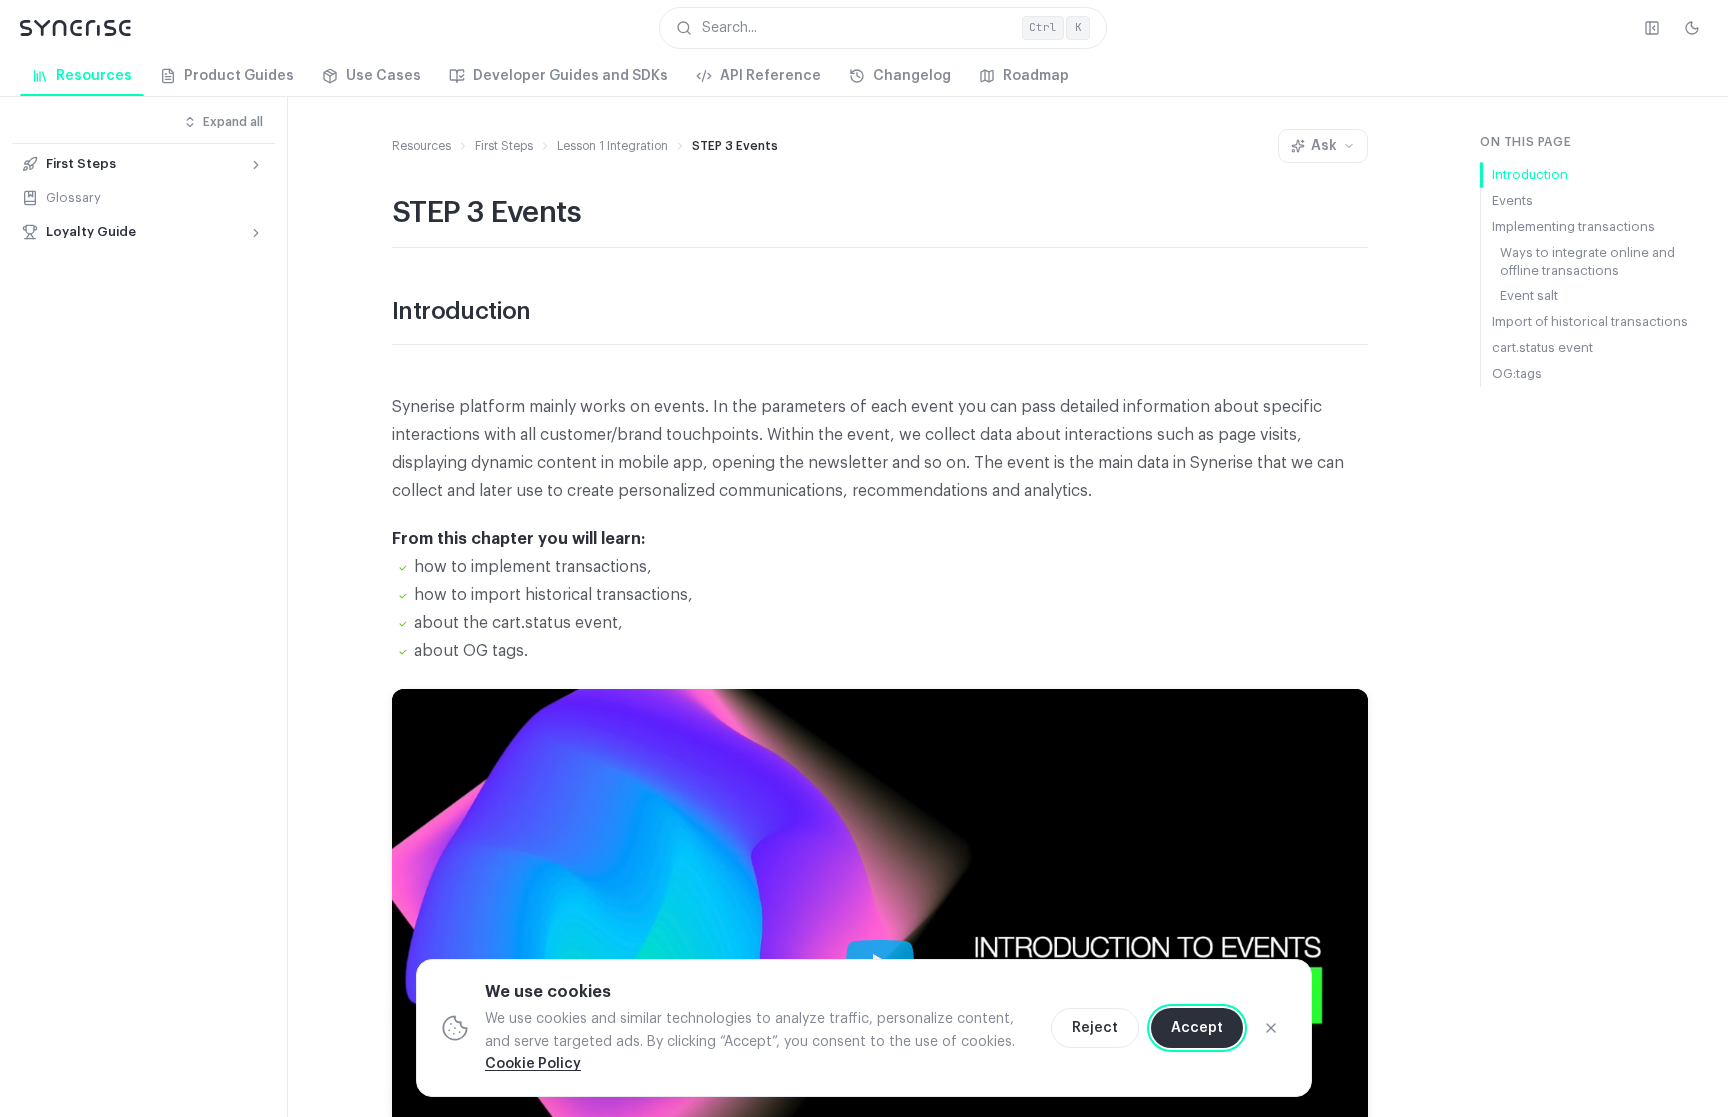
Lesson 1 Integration (612, 146)
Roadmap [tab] (1036, 76)
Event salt (1529, 295)
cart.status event (1542, 347)
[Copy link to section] (551, 313)
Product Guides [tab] (239, 76)
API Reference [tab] (770, 76)
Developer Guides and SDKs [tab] (570, 76)
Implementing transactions (1573, 226)
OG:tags (1517, 373)
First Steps (81, 163)
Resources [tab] (94, 76)
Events (1512, 200)
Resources (421, 146)
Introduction (1530, 174)
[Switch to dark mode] (1692, 28)
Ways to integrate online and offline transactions (1587, 261)
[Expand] (256, 165)
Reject (1095, 1028)
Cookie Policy (533, 1064)
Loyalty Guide (91, 231)
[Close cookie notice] (1271, 1028)
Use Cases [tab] (383, 76)
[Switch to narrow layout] (1652, 28)
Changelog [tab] (912, 76)
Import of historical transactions (1590, 321)
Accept (1197, 1028)
